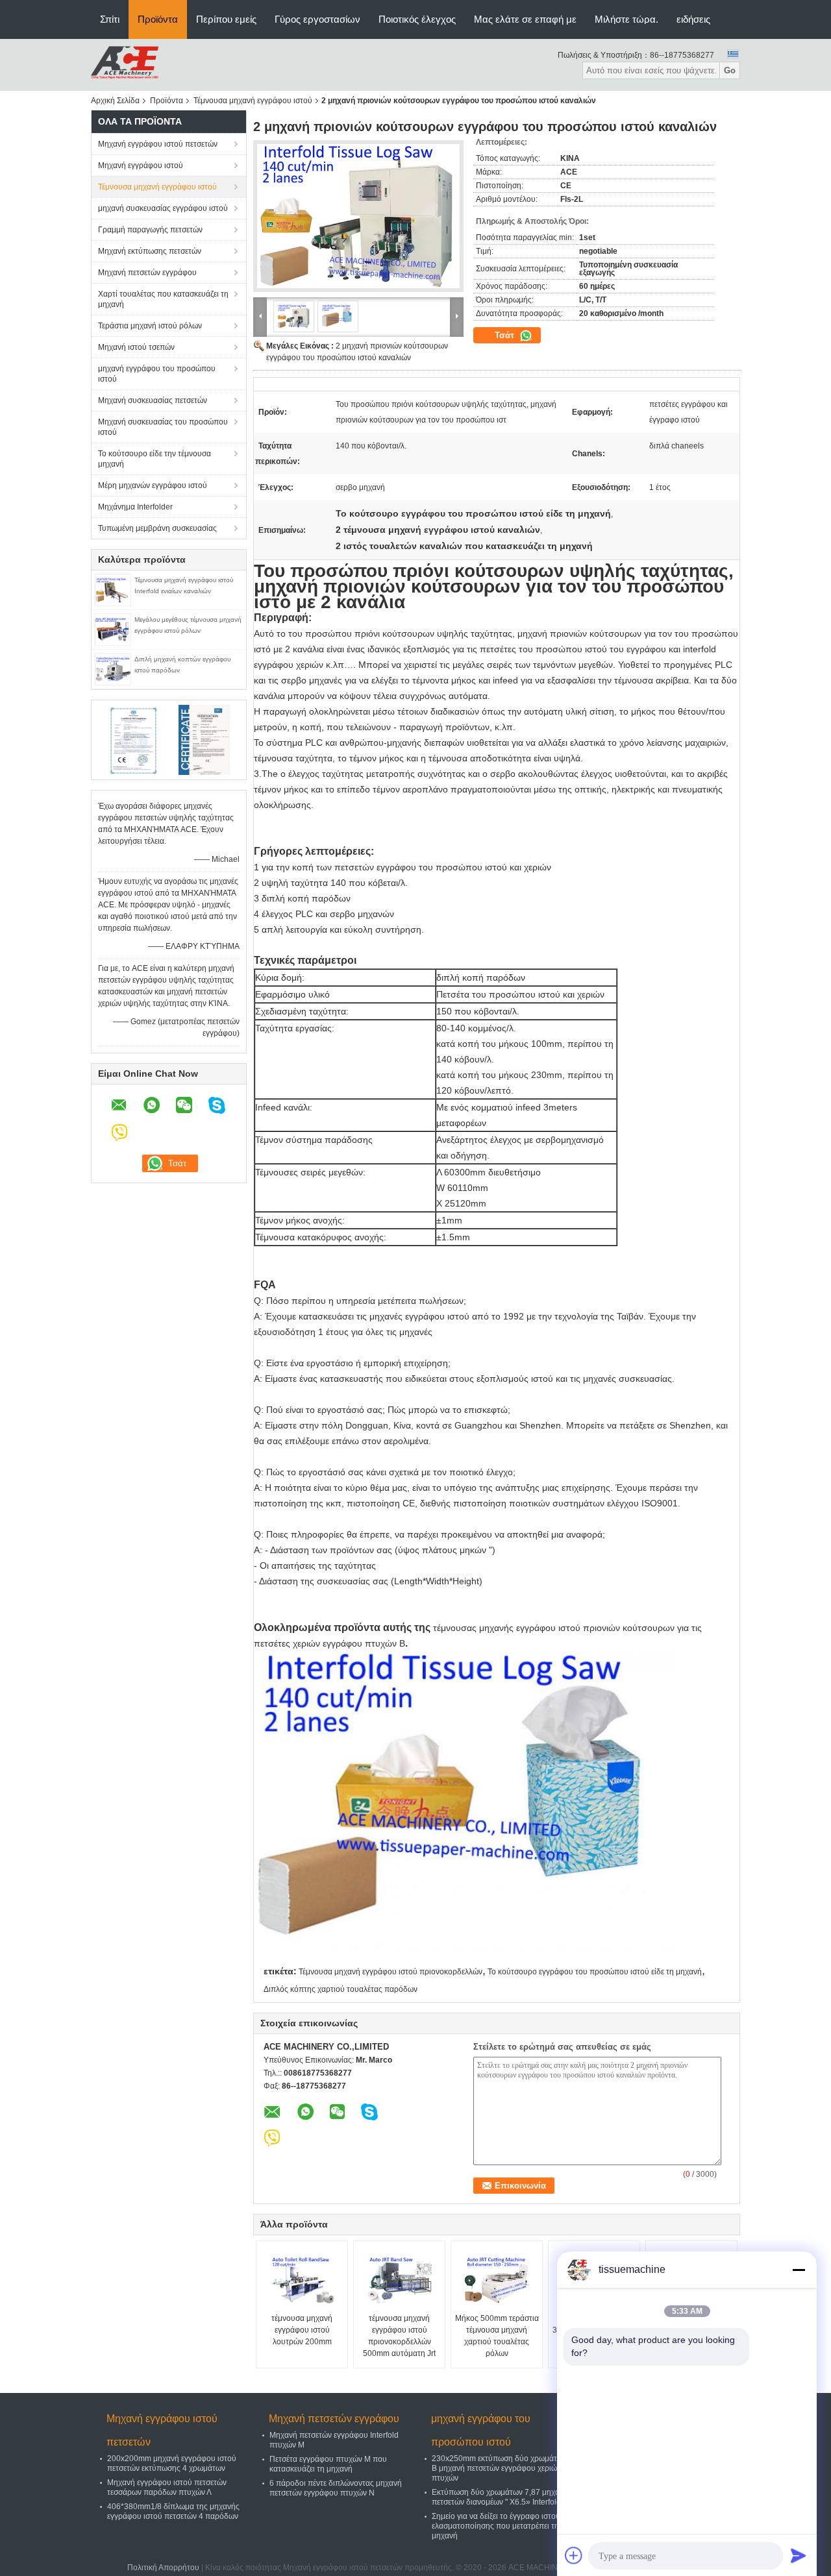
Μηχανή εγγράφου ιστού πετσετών (158, 144)
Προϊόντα (158, 19)
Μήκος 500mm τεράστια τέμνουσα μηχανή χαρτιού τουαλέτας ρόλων (497, 2336)
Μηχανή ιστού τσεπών (136, 347)
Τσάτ (506, 335)
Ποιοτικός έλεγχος (417, 19)
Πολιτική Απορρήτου (163, 2568)
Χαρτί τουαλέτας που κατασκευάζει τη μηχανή (163, 299)
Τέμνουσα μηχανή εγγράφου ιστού (253, 101)
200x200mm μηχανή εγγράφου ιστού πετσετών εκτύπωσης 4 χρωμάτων (172, 2463)
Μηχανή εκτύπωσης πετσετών (150, 251)
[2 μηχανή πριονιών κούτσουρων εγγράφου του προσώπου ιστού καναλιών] (358, 216)
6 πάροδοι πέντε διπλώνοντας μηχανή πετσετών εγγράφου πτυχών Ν (336, 2488)
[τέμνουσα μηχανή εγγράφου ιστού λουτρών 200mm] (302, 2280)
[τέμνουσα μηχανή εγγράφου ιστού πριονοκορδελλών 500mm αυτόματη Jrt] (399, 2280)
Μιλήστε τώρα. (626, 19)
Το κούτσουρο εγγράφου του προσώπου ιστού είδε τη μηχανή (595, 1972)
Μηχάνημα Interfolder (135, 507)
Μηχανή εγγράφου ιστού (141, 166)
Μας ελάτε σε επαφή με (525, 19)
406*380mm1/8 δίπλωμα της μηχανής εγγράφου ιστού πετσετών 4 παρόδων (173, 2511)
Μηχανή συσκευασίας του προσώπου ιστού (163, 427)
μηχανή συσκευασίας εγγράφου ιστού (163, 208)
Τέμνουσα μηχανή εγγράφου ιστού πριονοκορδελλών (391, 1972)
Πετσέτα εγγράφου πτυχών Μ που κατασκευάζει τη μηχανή (328, 2464)
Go (730, 70)
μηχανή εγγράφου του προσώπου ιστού (157, 374)
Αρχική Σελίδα (115, 101)
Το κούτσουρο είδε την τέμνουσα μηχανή (155, 459)
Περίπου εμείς (226, 19)
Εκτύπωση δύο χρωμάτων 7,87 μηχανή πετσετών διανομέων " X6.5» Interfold (500, 2497)
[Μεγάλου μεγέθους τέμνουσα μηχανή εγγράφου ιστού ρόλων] (113, 629)
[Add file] (574, 2555)
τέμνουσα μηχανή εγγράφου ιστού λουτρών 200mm (302, 2330)
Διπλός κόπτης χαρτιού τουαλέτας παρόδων (341, 1989)
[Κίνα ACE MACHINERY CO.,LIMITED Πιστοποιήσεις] (133, 739)
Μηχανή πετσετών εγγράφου (147, 273)
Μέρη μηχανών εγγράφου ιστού (153, 485)
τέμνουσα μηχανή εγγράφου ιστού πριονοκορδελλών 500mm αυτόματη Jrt (399, 2336)
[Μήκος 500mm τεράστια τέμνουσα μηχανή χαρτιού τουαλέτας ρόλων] (497, 2280)
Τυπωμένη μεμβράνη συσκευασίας (157, 528)
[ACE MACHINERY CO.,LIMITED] (125, 64)
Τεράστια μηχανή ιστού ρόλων (150, 326)
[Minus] (799, 2270)
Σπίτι (110, 19)
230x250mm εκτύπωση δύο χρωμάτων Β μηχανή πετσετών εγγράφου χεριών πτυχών (499, 2468)
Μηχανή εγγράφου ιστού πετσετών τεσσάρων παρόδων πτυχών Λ (167, 2487)
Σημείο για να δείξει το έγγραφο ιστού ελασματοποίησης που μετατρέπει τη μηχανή (496, 2526)
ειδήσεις (693, 19)
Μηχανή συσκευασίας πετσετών (153, 400)
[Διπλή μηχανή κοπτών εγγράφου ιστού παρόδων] (113, 669)
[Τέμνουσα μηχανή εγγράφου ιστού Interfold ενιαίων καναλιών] (113, 589)
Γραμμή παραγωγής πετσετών (150, 230)
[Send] (799, 2555)
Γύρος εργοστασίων (317, 19)
